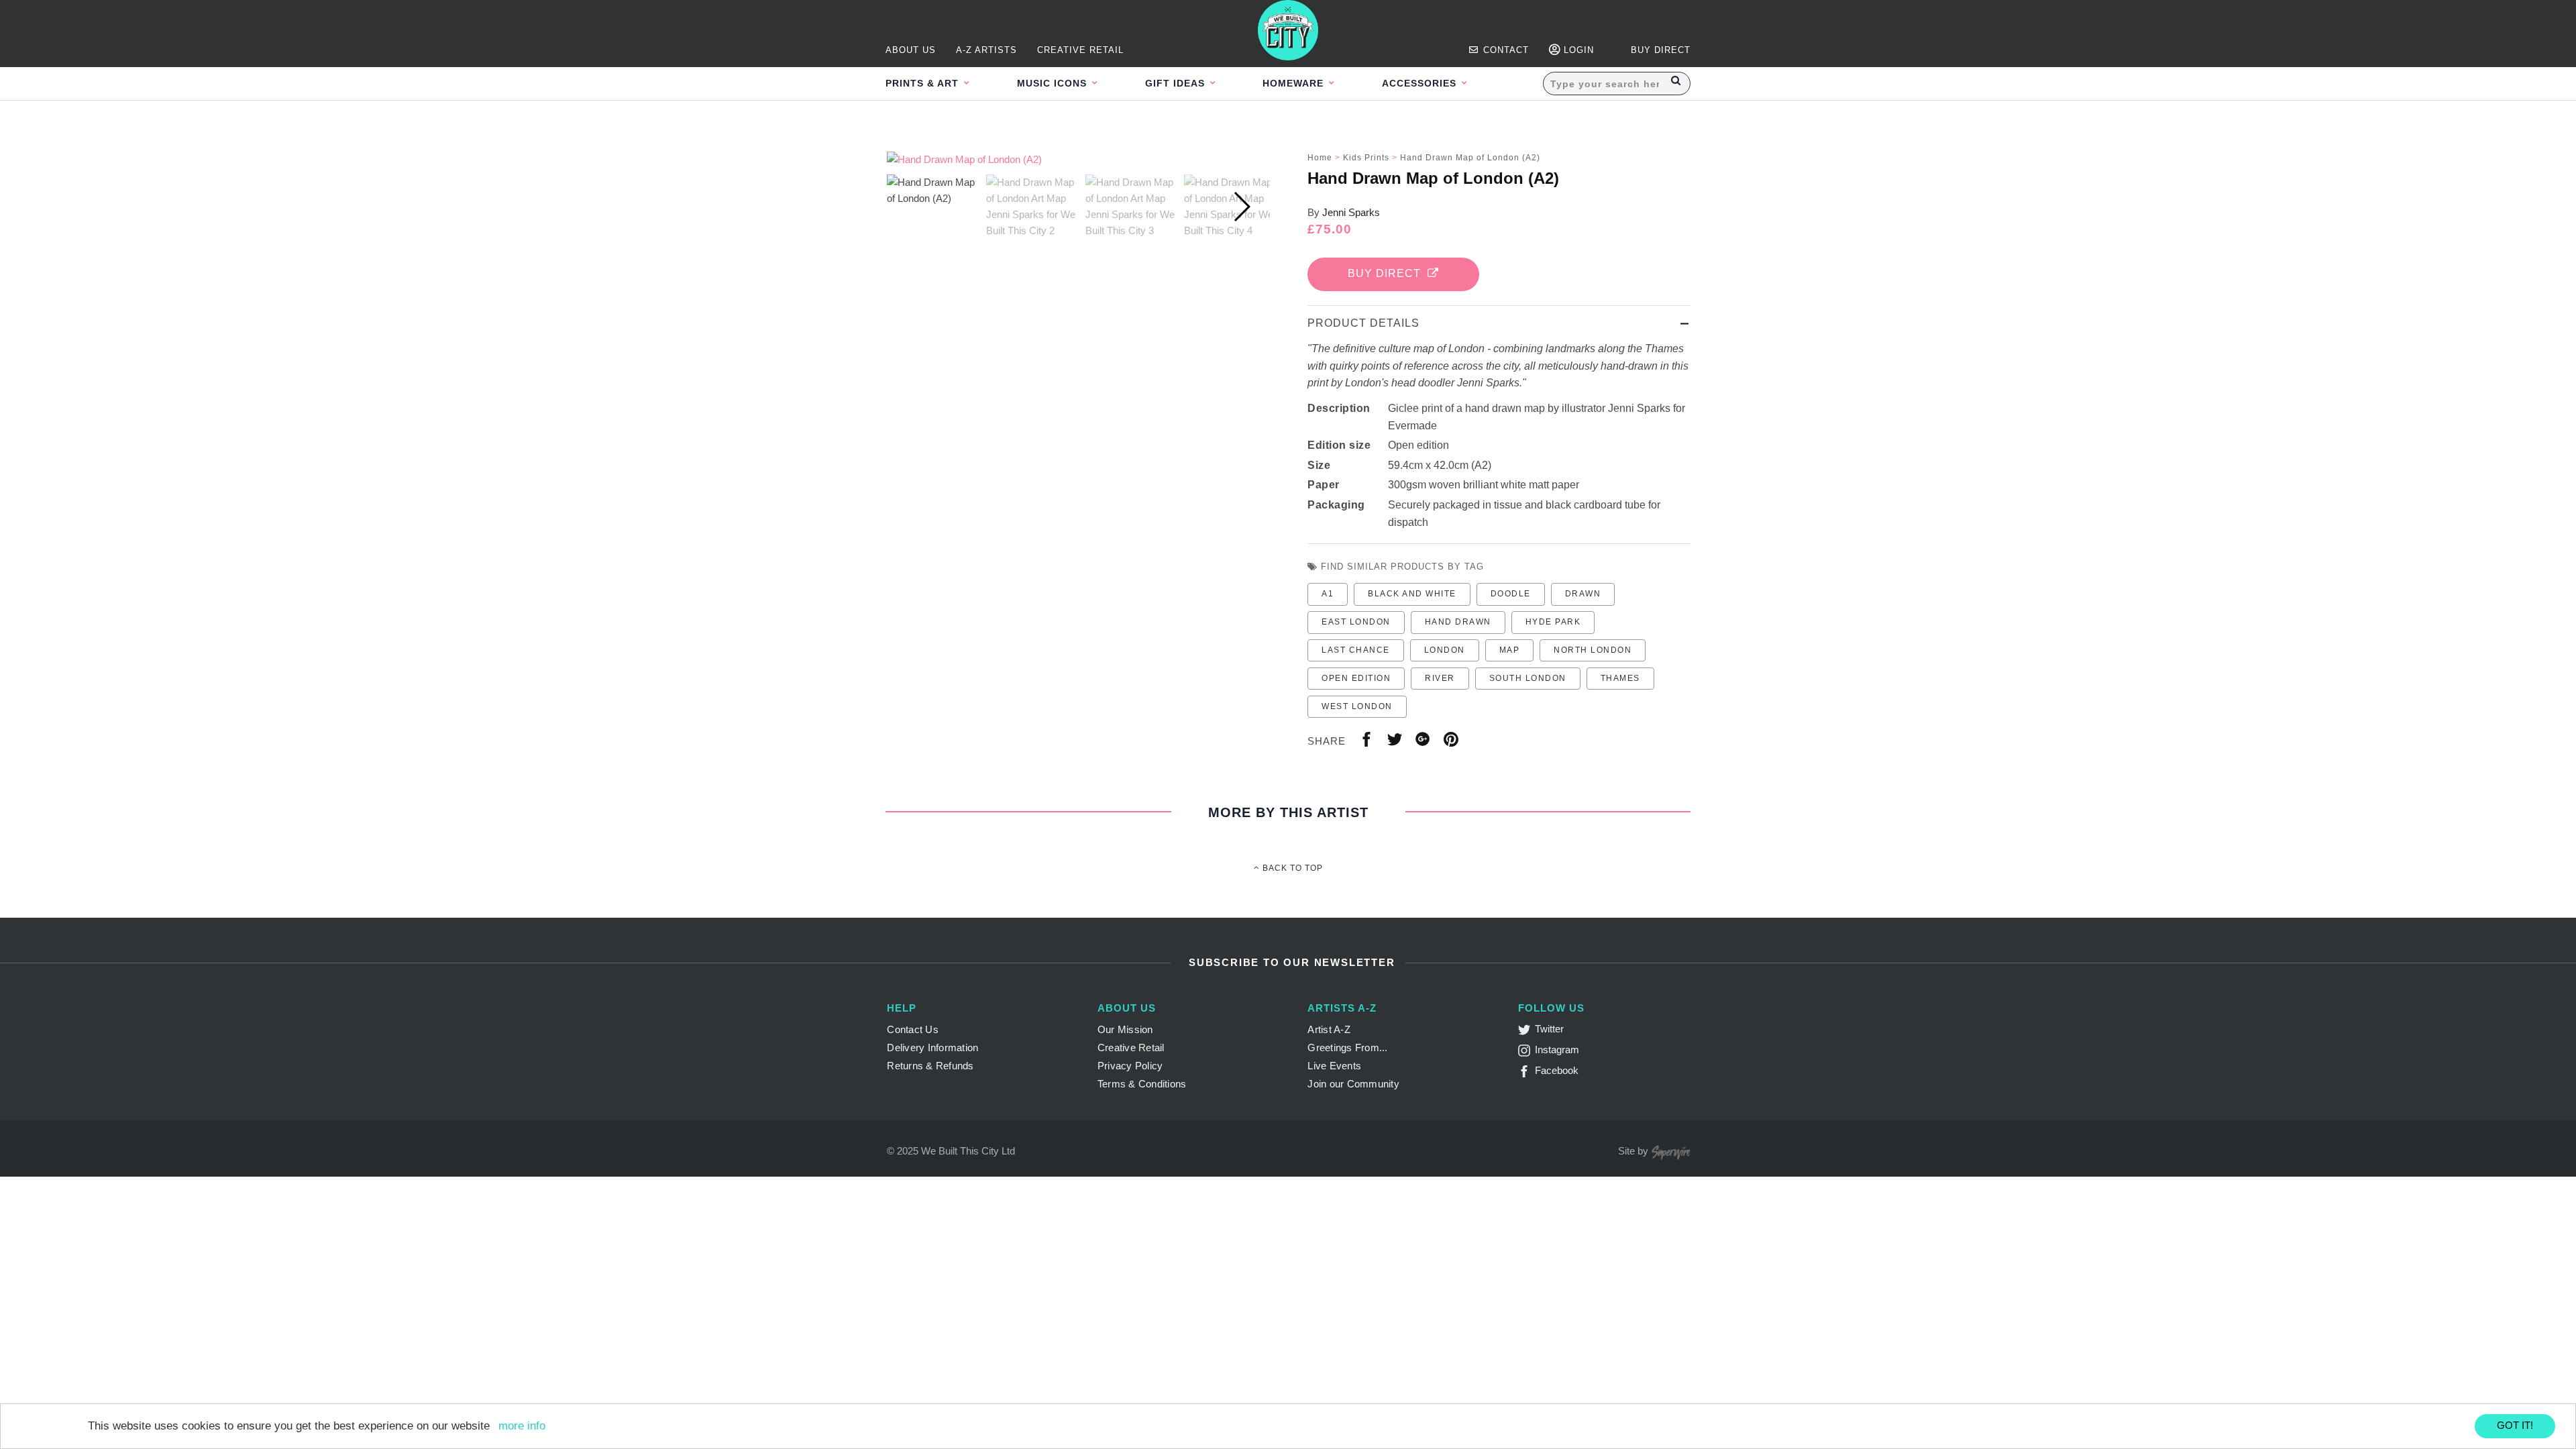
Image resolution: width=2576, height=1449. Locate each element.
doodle (1511, 594)
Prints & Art (924, 83)
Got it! (2515, 1425)
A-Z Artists (986, 50)
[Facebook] (1526, 1074)
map (1510, 650)
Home (1320, 158)
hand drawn (1458, 622)
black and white (1412, 594)
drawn (1583, 594)
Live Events (1334, 1066)
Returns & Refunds (930, 1066)
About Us (911, 50)
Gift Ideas (1177, 83)
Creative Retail (1080, 50)
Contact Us (913, 1029)
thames (1620, 678)
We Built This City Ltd (968, 1151)
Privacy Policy (1130, 1066)
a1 (1328, 594)
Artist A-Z (1329, 1029)
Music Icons (1054, 83)
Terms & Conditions (1142, 1084)
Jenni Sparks (1351, 212)
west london (1357, 706)
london (1445, 650)
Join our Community (1353, 1084)
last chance (1356, 650)
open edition (1356, 678)
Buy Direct (1388, 273)
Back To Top (1291, 868)
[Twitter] (1526, 1032)
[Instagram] (1526, 1053)
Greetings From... (1347, 1048)
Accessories (1421, 83)
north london (1593, 650)
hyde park (1553, 622)
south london (1528, 678)
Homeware (1295, 83)
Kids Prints (1366, 158)
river (1440, 678)
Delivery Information (932, 1048)
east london (1356, 622)
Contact (1504, 50)
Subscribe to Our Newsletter (1290, 962)
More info (522, 1426)
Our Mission (1125, 1029)
